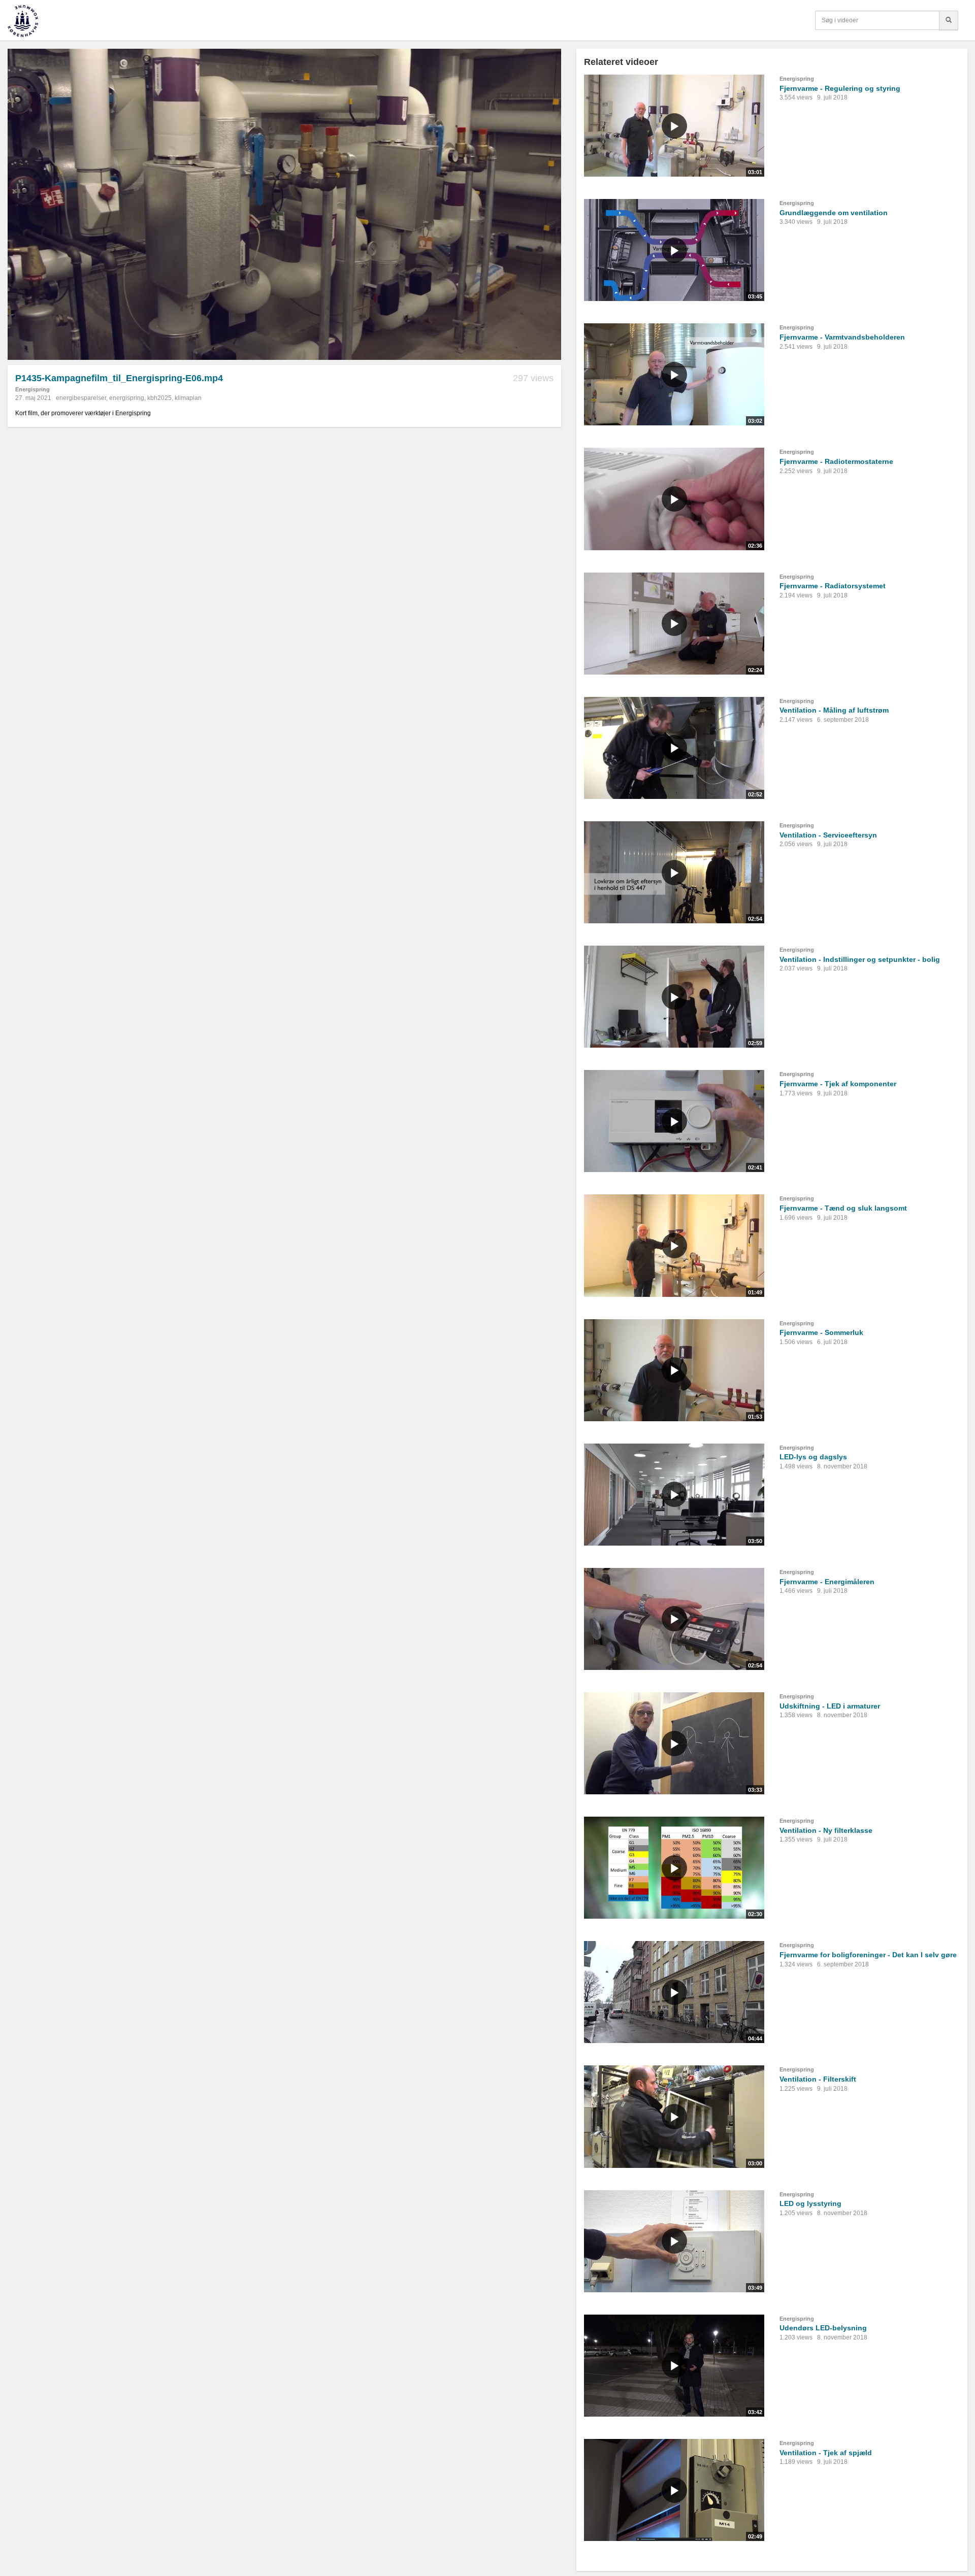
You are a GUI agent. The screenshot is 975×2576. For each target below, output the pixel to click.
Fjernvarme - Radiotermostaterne (836, 461)
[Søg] (949, 20)
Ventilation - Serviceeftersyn (828, 835)
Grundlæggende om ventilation (834, 213)
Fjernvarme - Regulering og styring (840, 88)
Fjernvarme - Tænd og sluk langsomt (843, 1208)
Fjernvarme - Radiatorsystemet (833, 586)
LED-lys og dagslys (813, 1457)
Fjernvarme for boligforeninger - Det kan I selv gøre (868, 1955)
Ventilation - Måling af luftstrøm (834, 710)
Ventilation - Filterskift (818, 2079)
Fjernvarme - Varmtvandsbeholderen (842, 337)
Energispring (32, 389)
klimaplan (188, 398)
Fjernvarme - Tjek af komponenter (838, 1084)
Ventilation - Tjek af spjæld (826, 2453)
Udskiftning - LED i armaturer (830, 1706)
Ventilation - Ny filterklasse (826, 1830)
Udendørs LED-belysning (823, 2328)
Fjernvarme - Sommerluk (821, 1332)
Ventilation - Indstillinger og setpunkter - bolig (860, 959)
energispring (127, 398)
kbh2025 (159, 398)
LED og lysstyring (810, 2203)
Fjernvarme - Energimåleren (827, 1582)
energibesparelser (81, 398)
